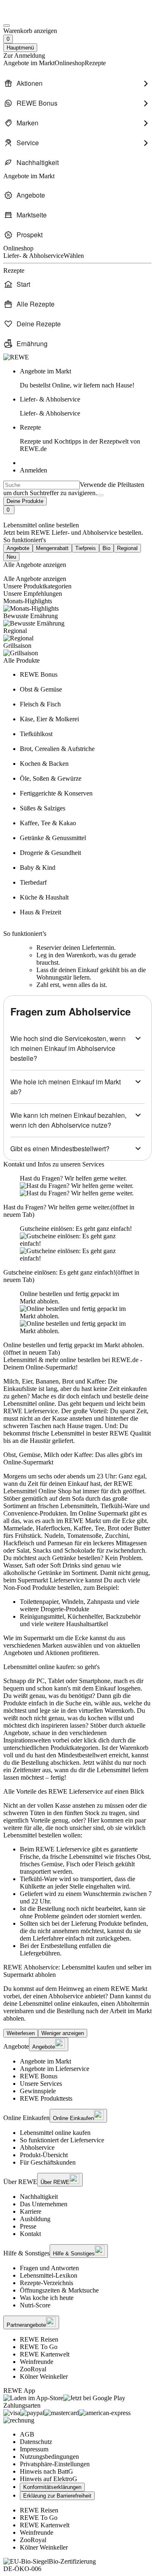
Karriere (31, 2211)
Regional (127, 548)
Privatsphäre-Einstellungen (55, 2464)
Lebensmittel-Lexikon (49, 2275)
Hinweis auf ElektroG (49, 2479)
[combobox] (42, 485)
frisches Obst (132, 1857)
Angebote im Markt (45, 2061)
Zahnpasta (100, 1602)
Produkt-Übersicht (44, 2155)
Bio (106, 548)
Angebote (18, 548)
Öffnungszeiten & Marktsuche (59, 2290)
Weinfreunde (37, 2362)
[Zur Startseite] (31, 16)
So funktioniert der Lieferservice (62, 2140)
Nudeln (54, 1536)
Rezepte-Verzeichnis (46, 2283)
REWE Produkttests (46, 2098)
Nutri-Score (35, 2305)
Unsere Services (41, 2084)
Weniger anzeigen (63, 2033)
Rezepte (80, 438)
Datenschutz (36, 2442)
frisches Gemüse (41, 1864)
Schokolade (80, 1550)
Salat (23, 1550)
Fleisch (104, 1864)
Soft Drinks (65, 1565)
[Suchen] (100, 495)
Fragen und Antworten (49, 2268)
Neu (11, 557)
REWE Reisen (39, 2339)
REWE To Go (39, 2347)
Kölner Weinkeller (44, 2376)
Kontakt (30, 2234)
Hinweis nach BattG (46, 2471)
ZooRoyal (33, 2369)
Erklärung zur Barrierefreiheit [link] (57, 2496)
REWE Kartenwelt (45, 2354)
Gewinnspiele (38, 2091)
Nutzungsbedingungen (49, 2457)
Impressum (34, 2449)
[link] (86, 378)
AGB (27, 2434)
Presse (28, 2226)
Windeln (73, 1602)
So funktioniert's (25, 540)
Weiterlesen (21, 2033)
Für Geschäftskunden (48, 2162)
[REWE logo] (16, 357)
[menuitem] (77, 83)
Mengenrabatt (52, 548)
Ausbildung (35, 2219)
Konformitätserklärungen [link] (52, 2487)
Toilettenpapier (39, 1602)
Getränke (64, 1558)
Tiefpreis (86, 548)
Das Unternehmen (44, 2204)
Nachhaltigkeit (39, 2197)
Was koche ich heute (47, 2298)
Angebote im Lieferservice (55, 2069)
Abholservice (37, 2147)
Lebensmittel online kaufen (55, 2133)
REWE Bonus (39, 2076)
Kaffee (82, 1528)
